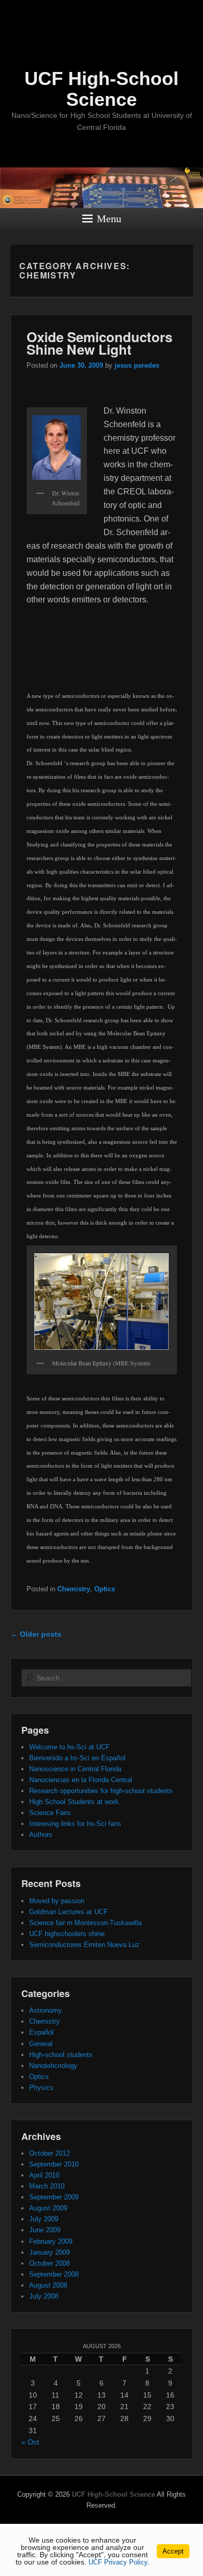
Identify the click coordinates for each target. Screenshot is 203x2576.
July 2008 (44, 2296)
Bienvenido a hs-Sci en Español (77, 1758)
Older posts (36, 1634)
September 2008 (54, 2274)
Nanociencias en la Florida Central (81, 1780)
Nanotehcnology (53, 2066)
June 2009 (45, 2230)
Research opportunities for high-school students (101, 1791)
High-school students (61, 2055)
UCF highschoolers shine (67, 1934)
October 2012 (49, 2153)
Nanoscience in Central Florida (75, 1769)
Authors (41, 1835)
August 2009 (48, 2208)
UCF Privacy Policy (118, 2562)
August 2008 (48, 2285)
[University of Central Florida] (79, 13)
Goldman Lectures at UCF (68, 1912)
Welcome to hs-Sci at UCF (69, 1747)
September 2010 (54, 2164)
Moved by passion (57, 1901)
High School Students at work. (75, 1802)
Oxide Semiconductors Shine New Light (99, 343)
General (41, 2044)
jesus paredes (137, 365)
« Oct (30, 2442)
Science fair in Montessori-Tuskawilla (85, 1923)
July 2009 (44, 2219)
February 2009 (51, 2241)
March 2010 (47, 2186)
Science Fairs (50, 1813)
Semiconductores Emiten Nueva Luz (84, 1945)
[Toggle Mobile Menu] (193, 12)
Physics (41, 2088)
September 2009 (54, 2197)
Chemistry (74, 1589)
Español (41, 2032)
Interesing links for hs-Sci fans (75, 1824)
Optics (105, 1589)
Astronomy (46, 2010)
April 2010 (44, 2175)
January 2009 (49, 2252)
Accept (173, 2551)
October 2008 (49, 2263)
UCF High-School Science (102, 89)
